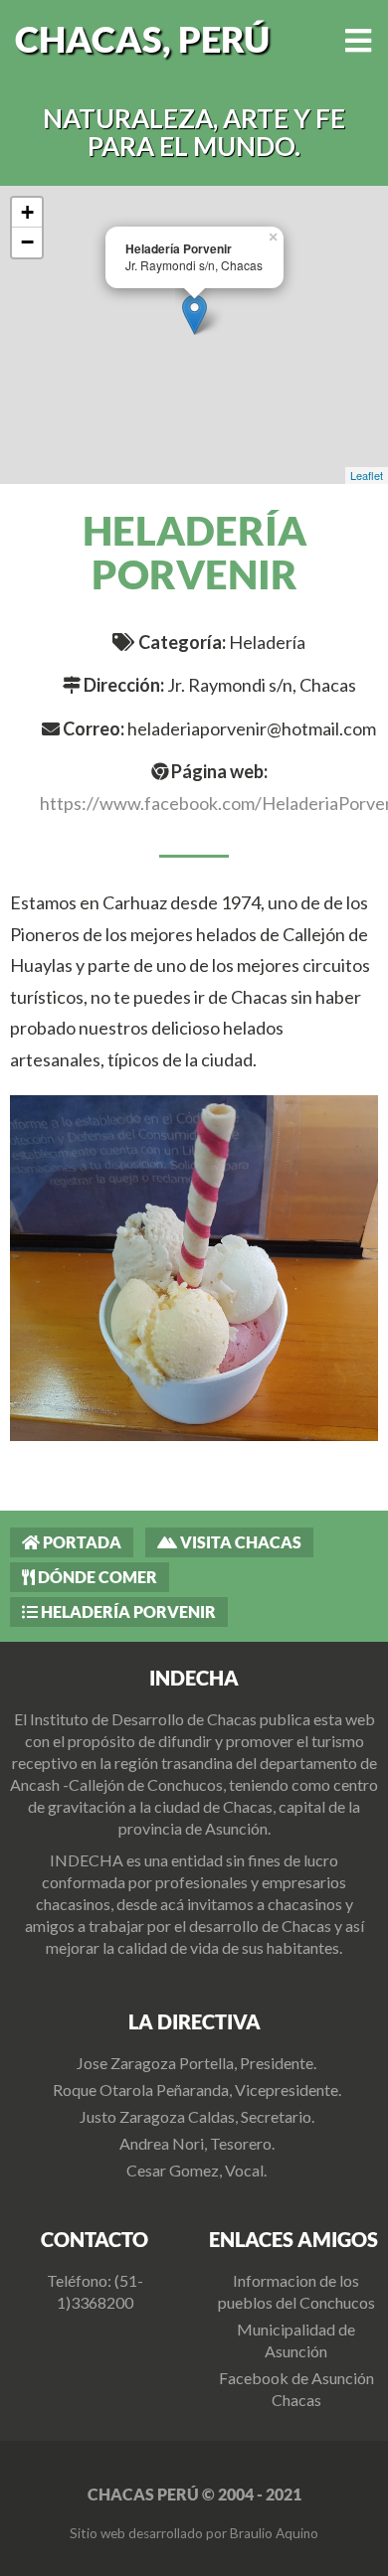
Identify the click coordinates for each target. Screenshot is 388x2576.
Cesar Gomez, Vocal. (196, 2170)
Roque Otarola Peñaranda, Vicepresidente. (197, 2090)
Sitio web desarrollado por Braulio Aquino (194, 2533)
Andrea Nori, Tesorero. (197, 2143)
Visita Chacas (239, 1542)
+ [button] (27, 212)
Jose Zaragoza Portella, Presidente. (196, 2063)
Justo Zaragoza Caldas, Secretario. (197, 2116)
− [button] (27, 242)
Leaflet (367, 475)
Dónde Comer (96, 1577)
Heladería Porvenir (127, 1611)
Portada (81, 1542)
